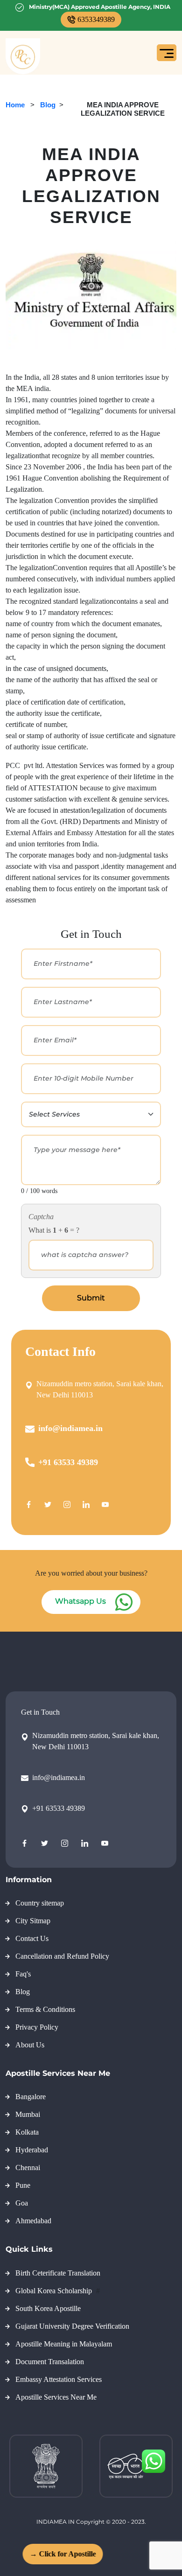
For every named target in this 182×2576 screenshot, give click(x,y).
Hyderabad (32, 2150)
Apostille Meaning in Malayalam (64, 2344)
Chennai (28, 2168)
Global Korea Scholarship (55, 2291)
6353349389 (96, 19)
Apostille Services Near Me (56, 2397)
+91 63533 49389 (68, 1462)
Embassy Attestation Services (59, 2379)
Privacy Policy (37, 2027)
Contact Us (32, 1938)
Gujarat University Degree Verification (72, 2326)
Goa (22, 2203)
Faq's (23, 1974)
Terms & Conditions (45, 2009)
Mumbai (28, 2114)
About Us (30, 2045)
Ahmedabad (33, 2221)
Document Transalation (50, 2362)
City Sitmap (33, 1921)
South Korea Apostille (48, 2308)
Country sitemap (40, 1903)
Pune (23, 2185)
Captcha (41, 1217)
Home (15, 105)
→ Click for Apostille (58, 2554)
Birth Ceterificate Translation (58, 2273)
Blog (48, 105)
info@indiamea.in (70, 1428)
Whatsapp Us (80, 1601)
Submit (91, 1298)
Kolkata (27, 2132)
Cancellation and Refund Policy (62, 1956)
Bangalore (31, 2097)
